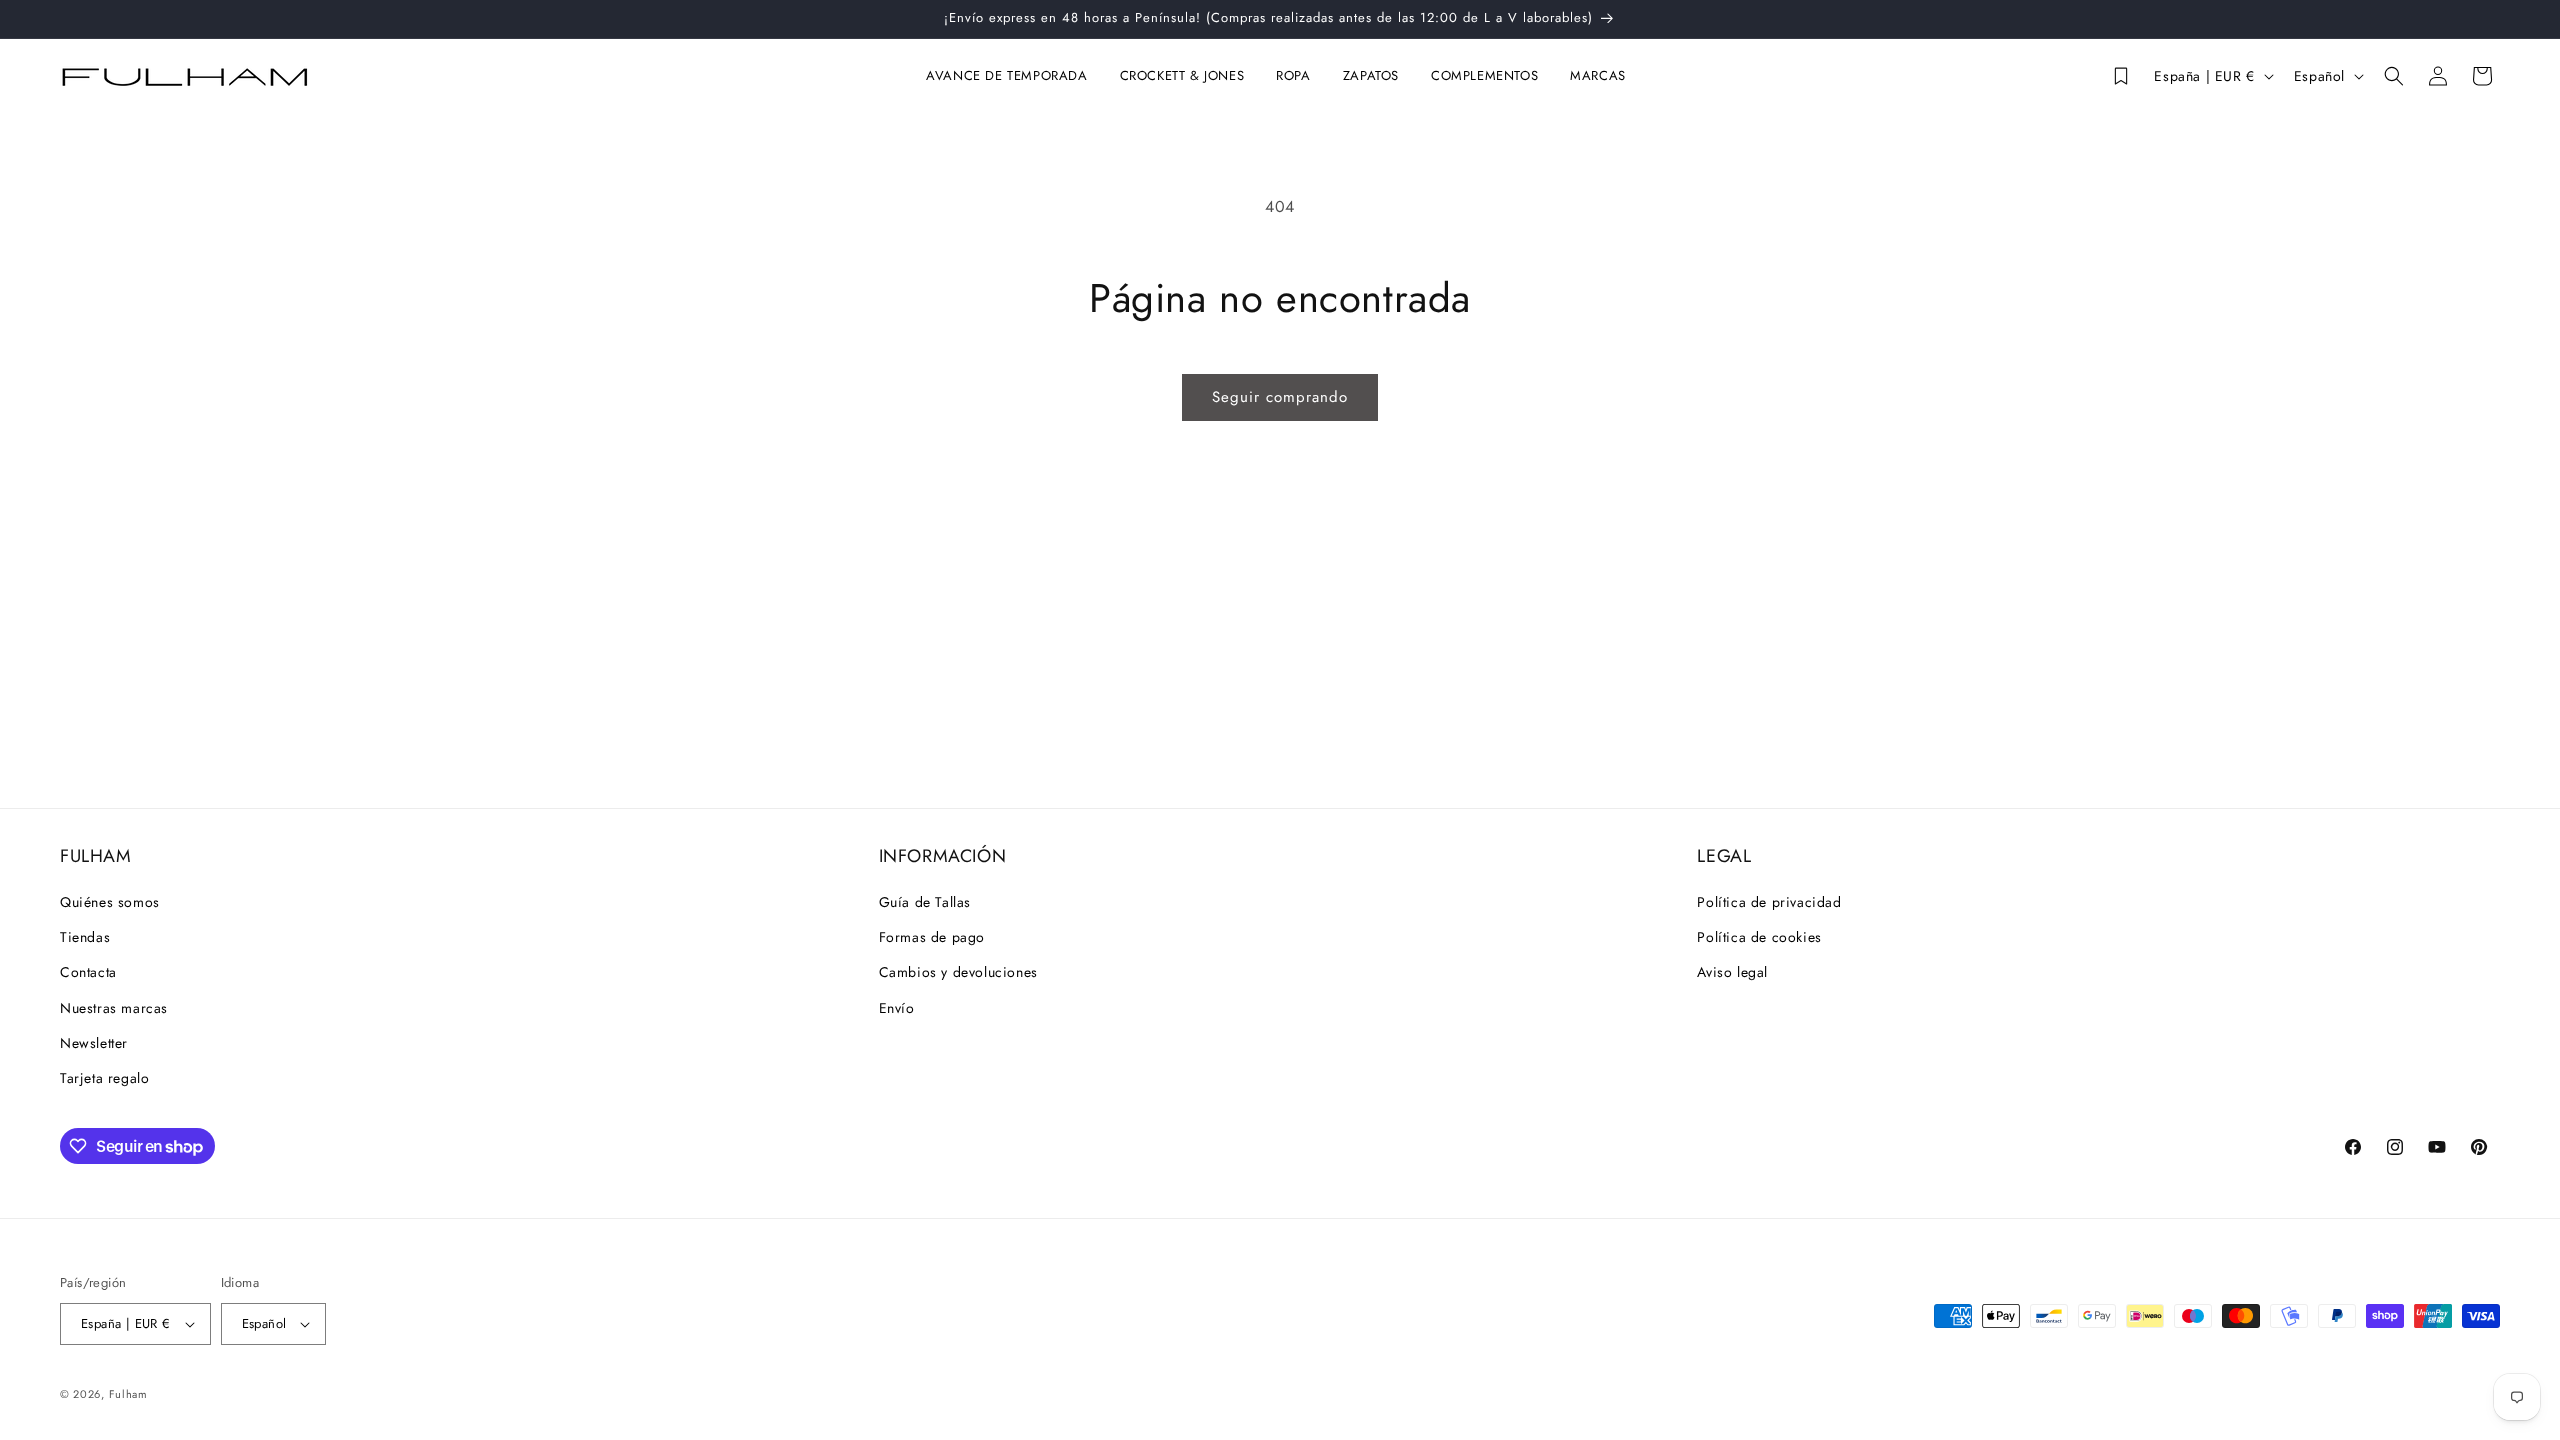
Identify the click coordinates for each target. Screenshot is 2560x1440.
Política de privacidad (1769, 902)
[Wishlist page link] (2120, 76)
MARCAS (1598, 76)
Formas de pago (932, 937)
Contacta (88, 972)
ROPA (1293, 76)
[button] (1010, 76)
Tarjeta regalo (104, 1078)
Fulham (128, 1394)
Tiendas (85, 937)
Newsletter (94, 1043)
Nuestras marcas (114, 1008)
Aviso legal (1732, 972)
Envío (897, 1008)
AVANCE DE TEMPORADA (1006, 76)
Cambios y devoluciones (958, 972)
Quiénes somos (110, 902)
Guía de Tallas (925, 902)
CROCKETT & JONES (1182, 76)
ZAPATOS (1371, 76)
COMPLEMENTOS (1484, 76)
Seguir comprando (1280, 397)
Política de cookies (1759, 937)
